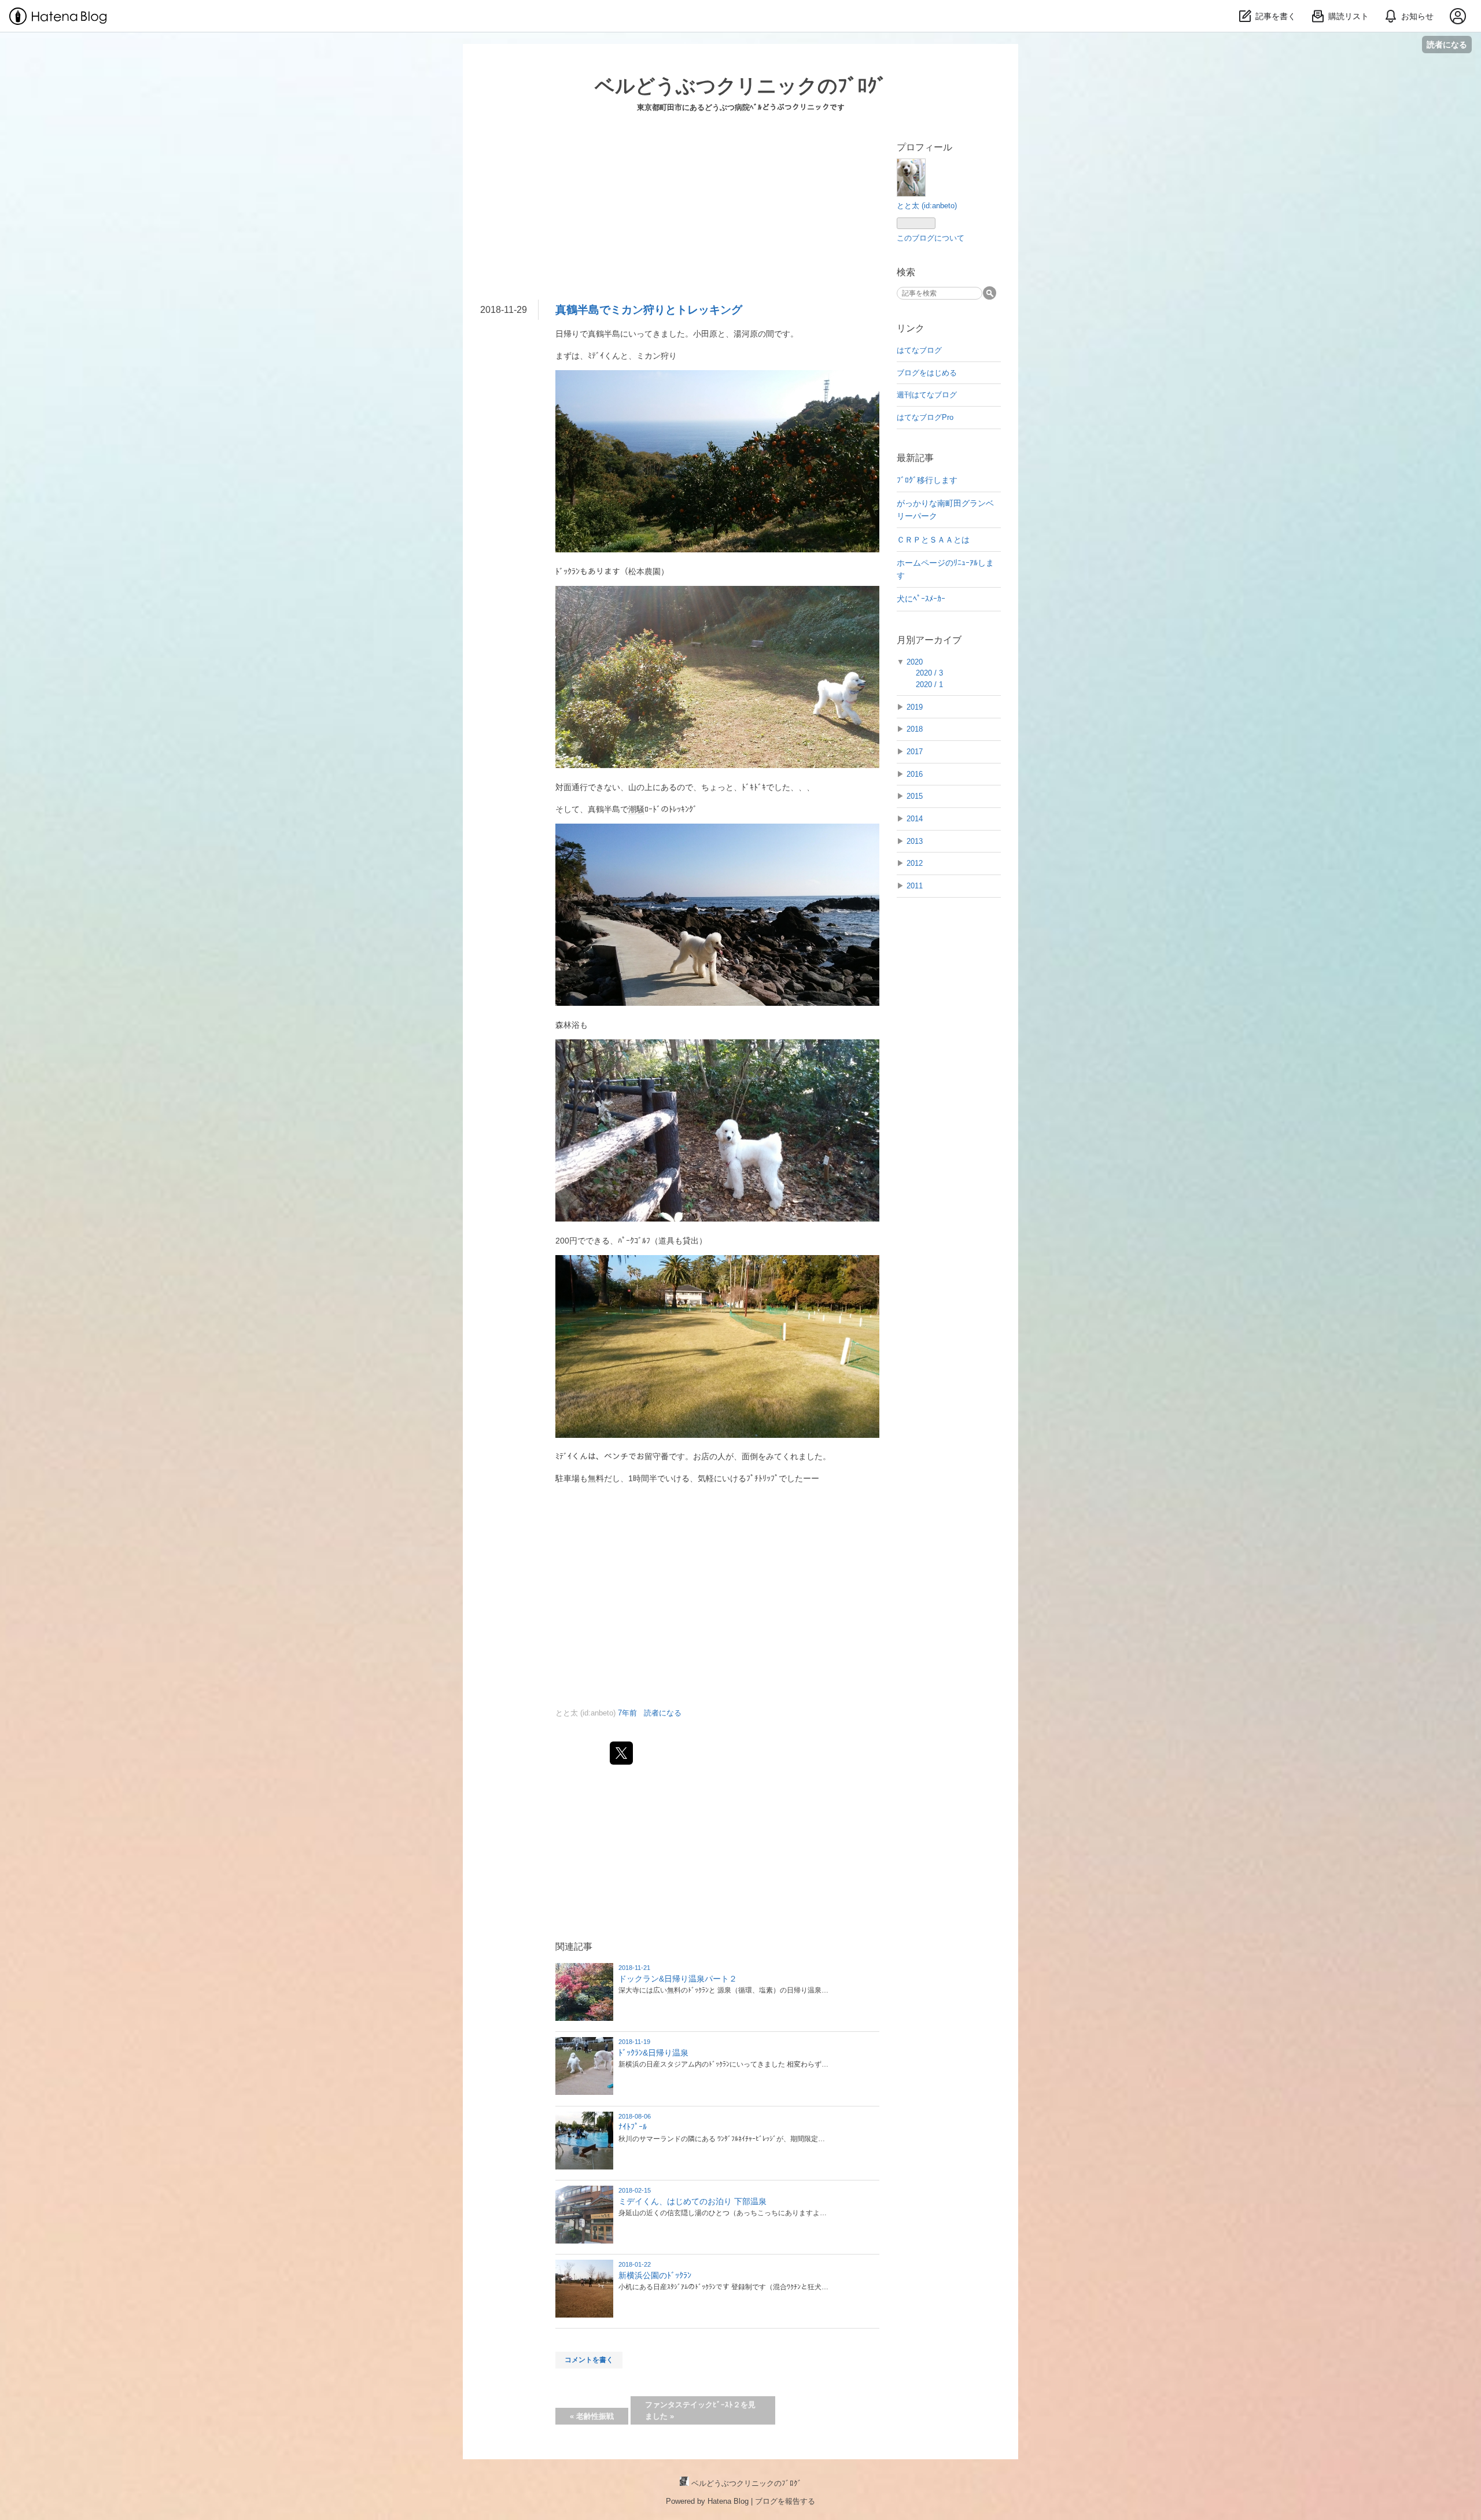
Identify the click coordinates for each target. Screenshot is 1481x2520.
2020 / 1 (929, 685)
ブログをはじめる (927, 373)
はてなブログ (919, 350)
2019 (915, 707)
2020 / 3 (929, 673)
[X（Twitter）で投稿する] (621, 1753)
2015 (915, 796)
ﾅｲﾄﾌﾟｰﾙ (633, 2127)
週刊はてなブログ (927, 395)
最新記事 (915, 458)
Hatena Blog (728, 2501)
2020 (915, 662)
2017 (915, 752)
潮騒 (636, 809)
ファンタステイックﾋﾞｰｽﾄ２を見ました (700, 2410)
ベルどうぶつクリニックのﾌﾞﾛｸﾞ (741, 86)
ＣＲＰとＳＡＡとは (933, 540)
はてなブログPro (925, 417)
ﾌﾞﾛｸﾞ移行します (927, 480)
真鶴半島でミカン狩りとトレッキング (649, 310)
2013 (915, 841)
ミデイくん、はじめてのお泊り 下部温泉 (692, 2201)
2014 (915, 819)
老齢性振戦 (592, 2416)
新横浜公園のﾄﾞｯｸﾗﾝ (655, 2275)
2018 (915, 729)
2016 (915, 774)
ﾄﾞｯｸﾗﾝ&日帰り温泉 (653, 2053)
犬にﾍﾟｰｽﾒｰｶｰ (921, 599)
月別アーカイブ (929, 640)
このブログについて (931, 238)
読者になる (1447, 44)
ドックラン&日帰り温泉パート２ (678, 1979)
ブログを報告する (785, 2501)
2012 (915, 863)
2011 (915, 886)
